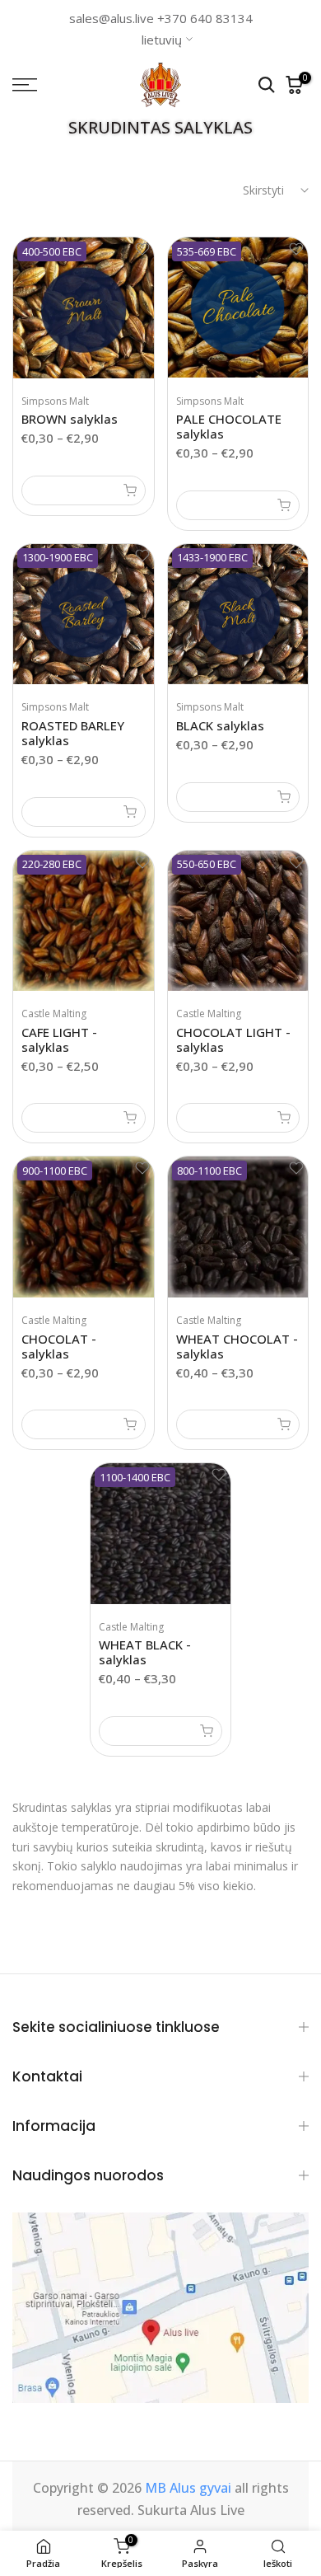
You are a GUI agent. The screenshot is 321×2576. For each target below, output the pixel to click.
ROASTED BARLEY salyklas (73, 733)
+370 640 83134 (205, 18)
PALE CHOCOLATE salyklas (229, 426)
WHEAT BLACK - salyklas (145, 1652)
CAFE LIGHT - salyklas (59, 1039)
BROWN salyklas (70, 419)
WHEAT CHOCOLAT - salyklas (237, 1346)
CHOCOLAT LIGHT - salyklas (233, 1039)
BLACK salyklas (220, 725)
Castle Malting (54, 1014)
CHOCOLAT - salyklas (59, 1346)
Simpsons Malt (55, 401)
